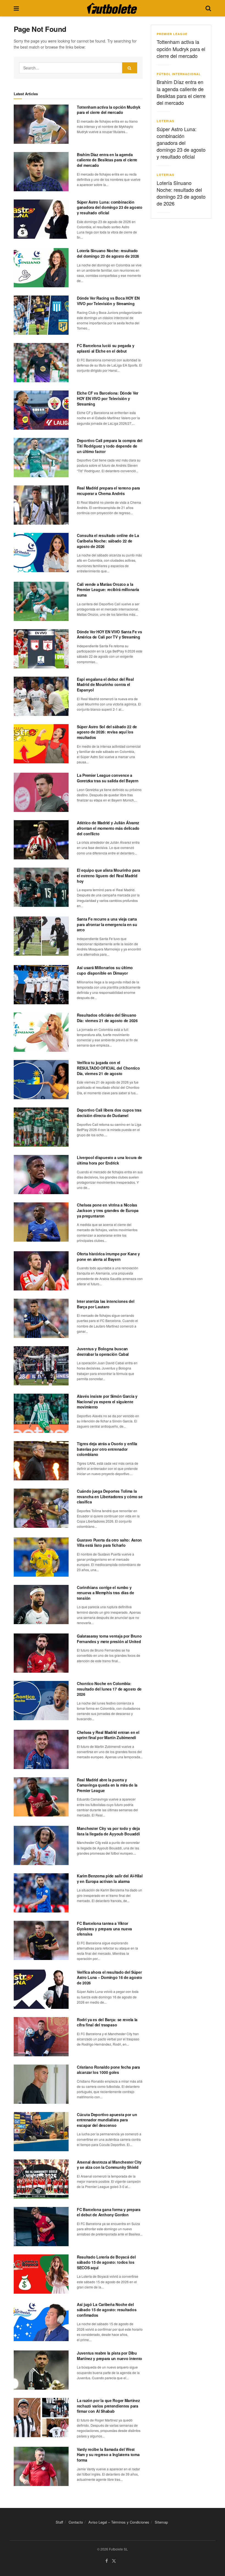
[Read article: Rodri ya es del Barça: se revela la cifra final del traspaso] (41, 2037)
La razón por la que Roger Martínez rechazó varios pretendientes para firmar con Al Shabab (108, 2406)
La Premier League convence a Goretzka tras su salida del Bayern (108, 778)
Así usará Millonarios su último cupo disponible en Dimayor (105, 970)
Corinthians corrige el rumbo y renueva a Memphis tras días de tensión (106, 1593)
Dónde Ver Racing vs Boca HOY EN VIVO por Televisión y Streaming (108, 301)
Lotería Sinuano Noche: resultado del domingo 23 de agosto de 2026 (108, 253)
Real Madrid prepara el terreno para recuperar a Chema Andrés (108, 491)
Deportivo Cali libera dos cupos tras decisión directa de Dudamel (109, 1113)
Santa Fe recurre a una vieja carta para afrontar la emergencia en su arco (107, 924)
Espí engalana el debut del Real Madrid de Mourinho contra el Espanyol (105, 684)
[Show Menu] (16, 8)
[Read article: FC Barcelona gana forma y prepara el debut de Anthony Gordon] (41, 2227)
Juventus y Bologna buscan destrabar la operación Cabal (103, 1351)
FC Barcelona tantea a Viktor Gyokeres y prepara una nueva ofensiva (104, 1929)
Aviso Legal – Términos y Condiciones (119, 2522)
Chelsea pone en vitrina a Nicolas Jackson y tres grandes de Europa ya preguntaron (108, 1210)
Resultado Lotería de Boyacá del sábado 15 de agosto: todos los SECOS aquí (106, 2262)
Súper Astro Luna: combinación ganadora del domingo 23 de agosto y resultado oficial (110, 207)
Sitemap (161, 2522)
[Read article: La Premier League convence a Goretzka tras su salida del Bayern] (41, 792)
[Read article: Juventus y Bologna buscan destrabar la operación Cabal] (41, 1366)
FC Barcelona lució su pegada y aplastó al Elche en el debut (106, 348)
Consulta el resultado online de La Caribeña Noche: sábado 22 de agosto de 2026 (108, 541)
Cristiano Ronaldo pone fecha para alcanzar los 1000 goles (108, 2070)
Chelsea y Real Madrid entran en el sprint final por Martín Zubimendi (108, 1735)
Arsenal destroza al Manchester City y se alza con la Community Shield (109, 2165)
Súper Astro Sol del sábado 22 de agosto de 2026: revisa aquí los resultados (107, 732)
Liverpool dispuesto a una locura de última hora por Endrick (109, 1160)
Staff (59, 2522)
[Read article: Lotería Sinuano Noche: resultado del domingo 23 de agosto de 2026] (41, 268)
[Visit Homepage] (112, 8)
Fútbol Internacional (179, 74)
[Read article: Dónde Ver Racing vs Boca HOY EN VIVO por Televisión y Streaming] (41, 315)
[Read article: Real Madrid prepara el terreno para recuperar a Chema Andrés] (41, 505)
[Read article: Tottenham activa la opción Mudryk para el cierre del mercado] (41, 124)
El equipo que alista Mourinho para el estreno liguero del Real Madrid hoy (108, 875)
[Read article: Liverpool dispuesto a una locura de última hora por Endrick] (41, 1175)
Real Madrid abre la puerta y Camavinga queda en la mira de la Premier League (107, 1785)
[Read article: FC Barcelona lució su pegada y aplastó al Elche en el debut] (41, 363)
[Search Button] (208, 8)
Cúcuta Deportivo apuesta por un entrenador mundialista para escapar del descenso (107, 2120)
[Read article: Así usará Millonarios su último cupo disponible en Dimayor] (41, 985)
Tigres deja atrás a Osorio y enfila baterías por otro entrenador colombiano (107, 1449)
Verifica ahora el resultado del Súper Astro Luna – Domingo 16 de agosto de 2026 (109, 1977)
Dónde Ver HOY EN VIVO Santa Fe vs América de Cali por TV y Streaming (109, 634)
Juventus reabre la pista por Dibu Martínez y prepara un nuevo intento (109, 2356)
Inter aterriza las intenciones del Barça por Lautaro (106, 1304)
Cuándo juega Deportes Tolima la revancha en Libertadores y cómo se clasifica (110, 1496)
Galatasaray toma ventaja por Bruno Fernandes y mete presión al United (109, 1639)
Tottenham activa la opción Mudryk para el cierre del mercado (109, 110)
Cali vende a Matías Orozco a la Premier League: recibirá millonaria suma (108, 590)
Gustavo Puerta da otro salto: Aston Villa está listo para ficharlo (109, 1543)
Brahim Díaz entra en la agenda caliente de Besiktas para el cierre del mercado (107, 160)
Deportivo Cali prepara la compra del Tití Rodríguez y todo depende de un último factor (110, 446)
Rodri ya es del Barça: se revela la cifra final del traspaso (107, 2022)
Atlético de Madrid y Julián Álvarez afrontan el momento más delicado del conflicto (108, 828)
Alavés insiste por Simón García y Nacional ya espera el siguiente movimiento (107, 1401)
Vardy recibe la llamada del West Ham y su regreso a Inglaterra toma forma (108, 2455)
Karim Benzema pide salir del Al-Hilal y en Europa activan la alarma (110, 1878)
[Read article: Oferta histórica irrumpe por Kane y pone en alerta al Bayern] (41, 1271)
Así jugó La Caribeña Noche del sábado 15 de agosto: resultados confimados (107, 2310)
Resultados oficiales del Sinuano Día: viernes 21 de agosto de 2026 (107, 1018)
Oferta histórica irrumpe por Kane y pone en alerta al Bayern (108, 1256)
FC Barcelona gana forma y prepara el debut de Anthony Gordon (109, 2212)
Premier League (172, 34)
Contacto (76, 2522)
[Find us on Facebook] (107, 2561)
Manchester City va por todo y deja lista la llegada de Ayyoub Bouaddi (108, 1831)
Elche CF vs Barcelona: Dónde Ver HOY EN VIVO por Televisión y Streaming (108, 398)
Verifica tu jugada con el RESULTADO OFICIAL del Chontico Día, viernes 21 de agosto (108, 1068)
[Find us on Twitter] (114, 2561)
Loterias (165, 121)
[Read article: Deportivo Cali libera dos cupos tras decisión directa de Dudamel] (41, 1127)
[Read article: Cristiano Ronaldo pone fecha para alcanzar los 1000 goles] (41, 2084)
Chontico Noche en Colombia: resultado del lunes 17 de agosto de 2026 (109, 1689)
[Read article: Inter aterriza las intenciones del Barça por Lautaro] (41, 1318)
